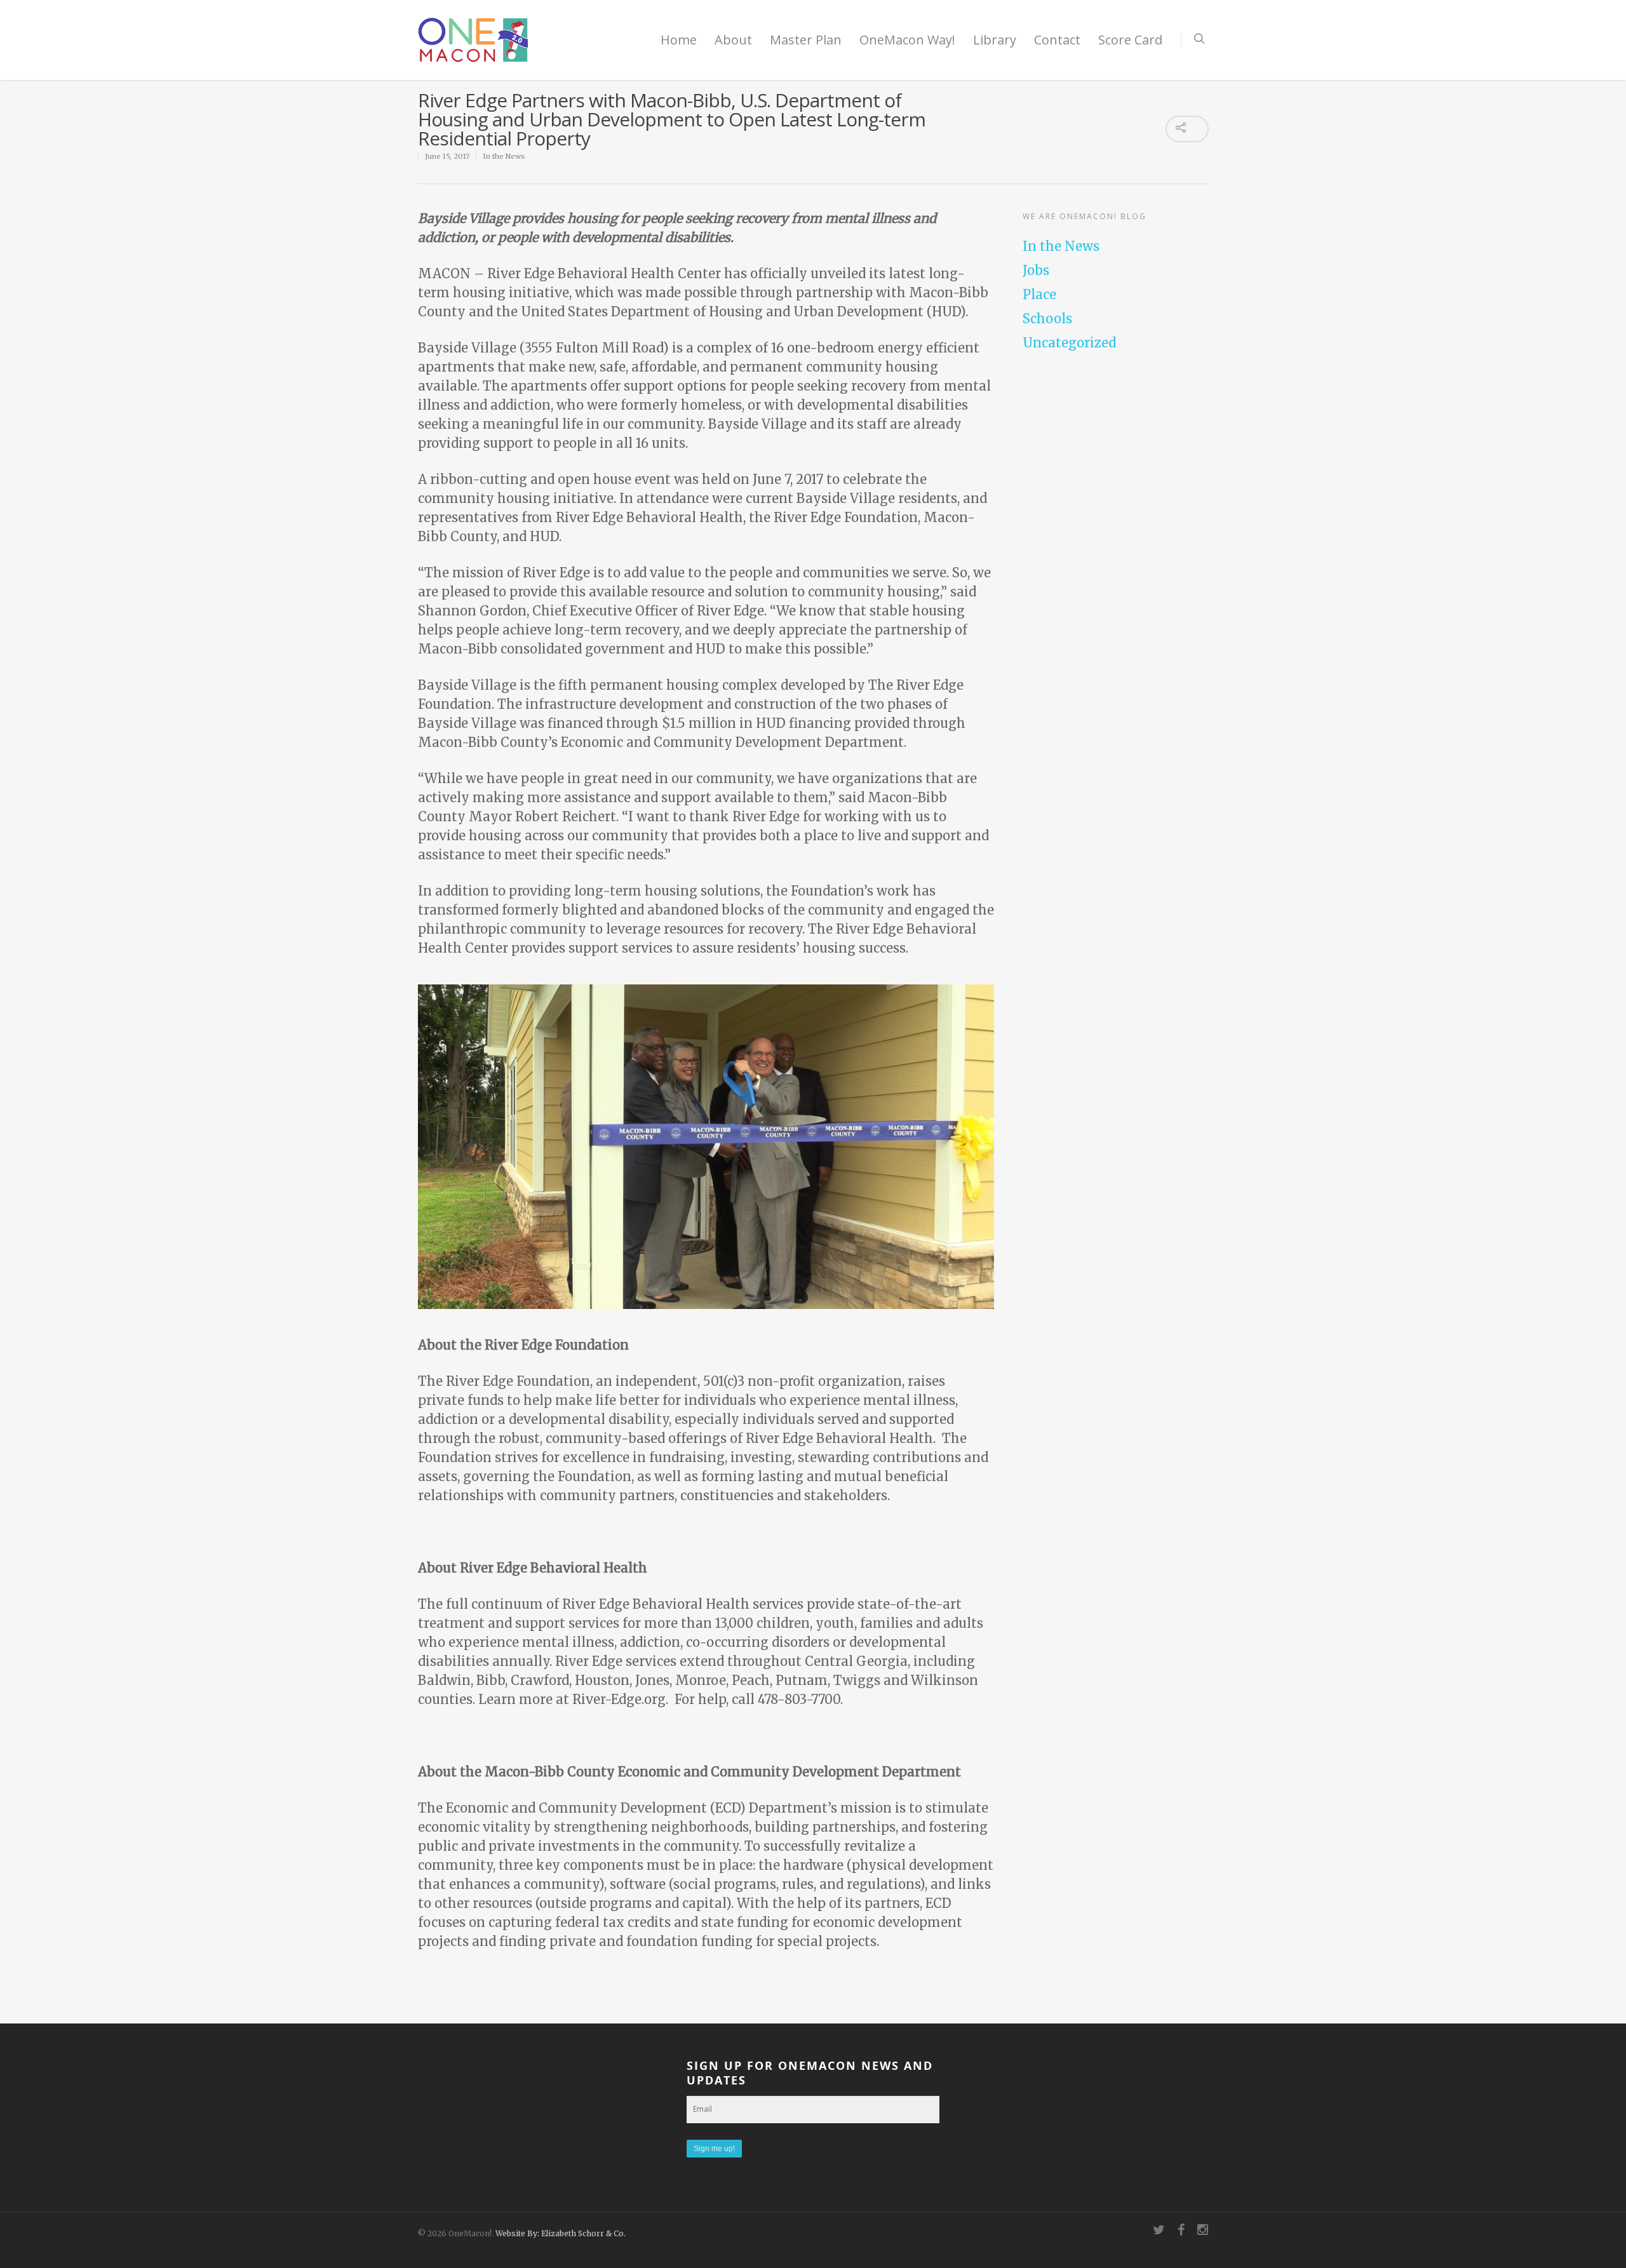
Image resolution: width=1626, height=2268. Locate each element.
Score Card (1130, 40)
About (733, 40)
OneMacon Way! (907, 40)
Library (995, 40)
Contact (1057, 40)
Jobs (1036, 270)
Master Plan (806, 40)
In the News (504, 156)
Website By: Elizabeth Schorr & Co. (561, 2233)
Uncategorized (1069, 343)
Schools (1047, 319)
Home (679, 40)
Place (1039, 294)
